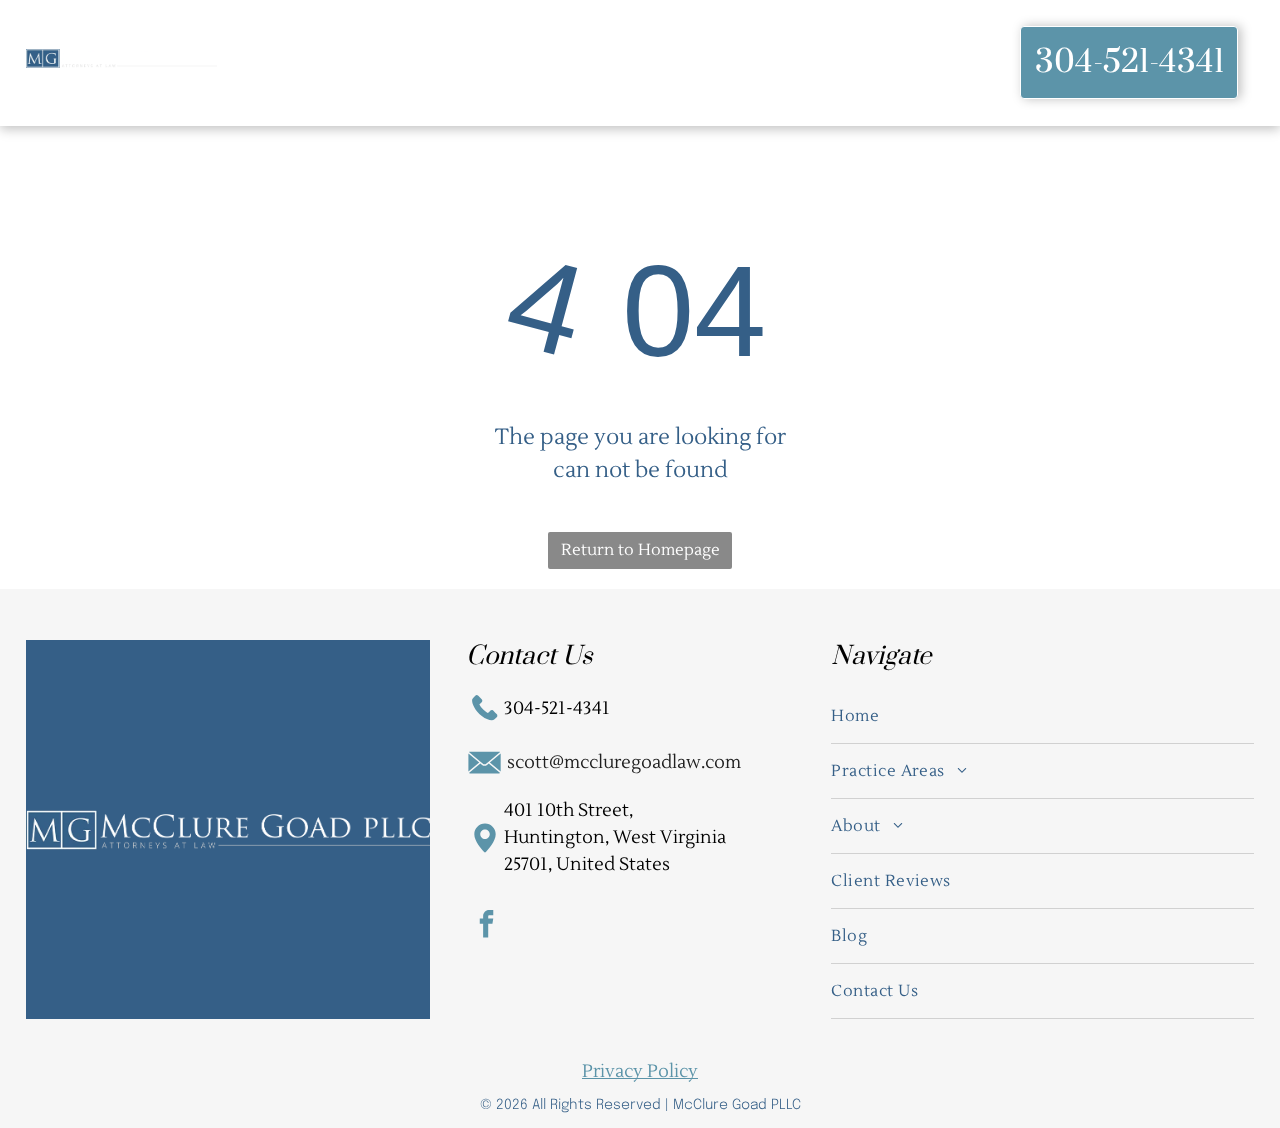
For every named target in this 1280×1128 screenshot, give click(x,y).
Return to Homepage (640, 550)
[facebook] (486, 926)
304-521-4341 (557, 708)
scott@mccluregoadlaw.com (624, 762)
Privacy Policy (640, 1071)
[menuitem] (302, 62)
